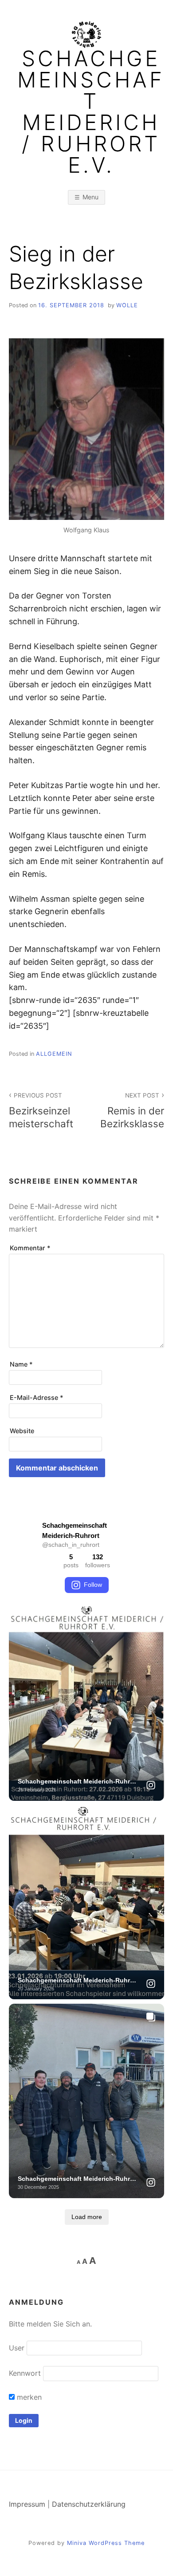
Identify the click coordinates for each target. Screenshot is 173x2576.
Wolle (127, 305)
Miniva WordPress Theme (106, 2543)
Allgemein (54, 1054)
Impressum (27, 2504)
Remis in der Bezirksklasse (132, 1111)
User (17, 2348)
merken (28, 2397)
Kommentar (30, 1248)
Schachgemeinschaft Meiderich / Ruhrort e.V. (91, 112)
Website (22, 1431)
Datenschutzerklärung (89, 2504)
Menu (90, 197)
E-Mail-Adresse (37, 1397)
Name (21, 1364)
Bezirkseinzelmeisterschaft (41, 1111)
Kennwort (25, 2373)
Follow (93, 1585)
